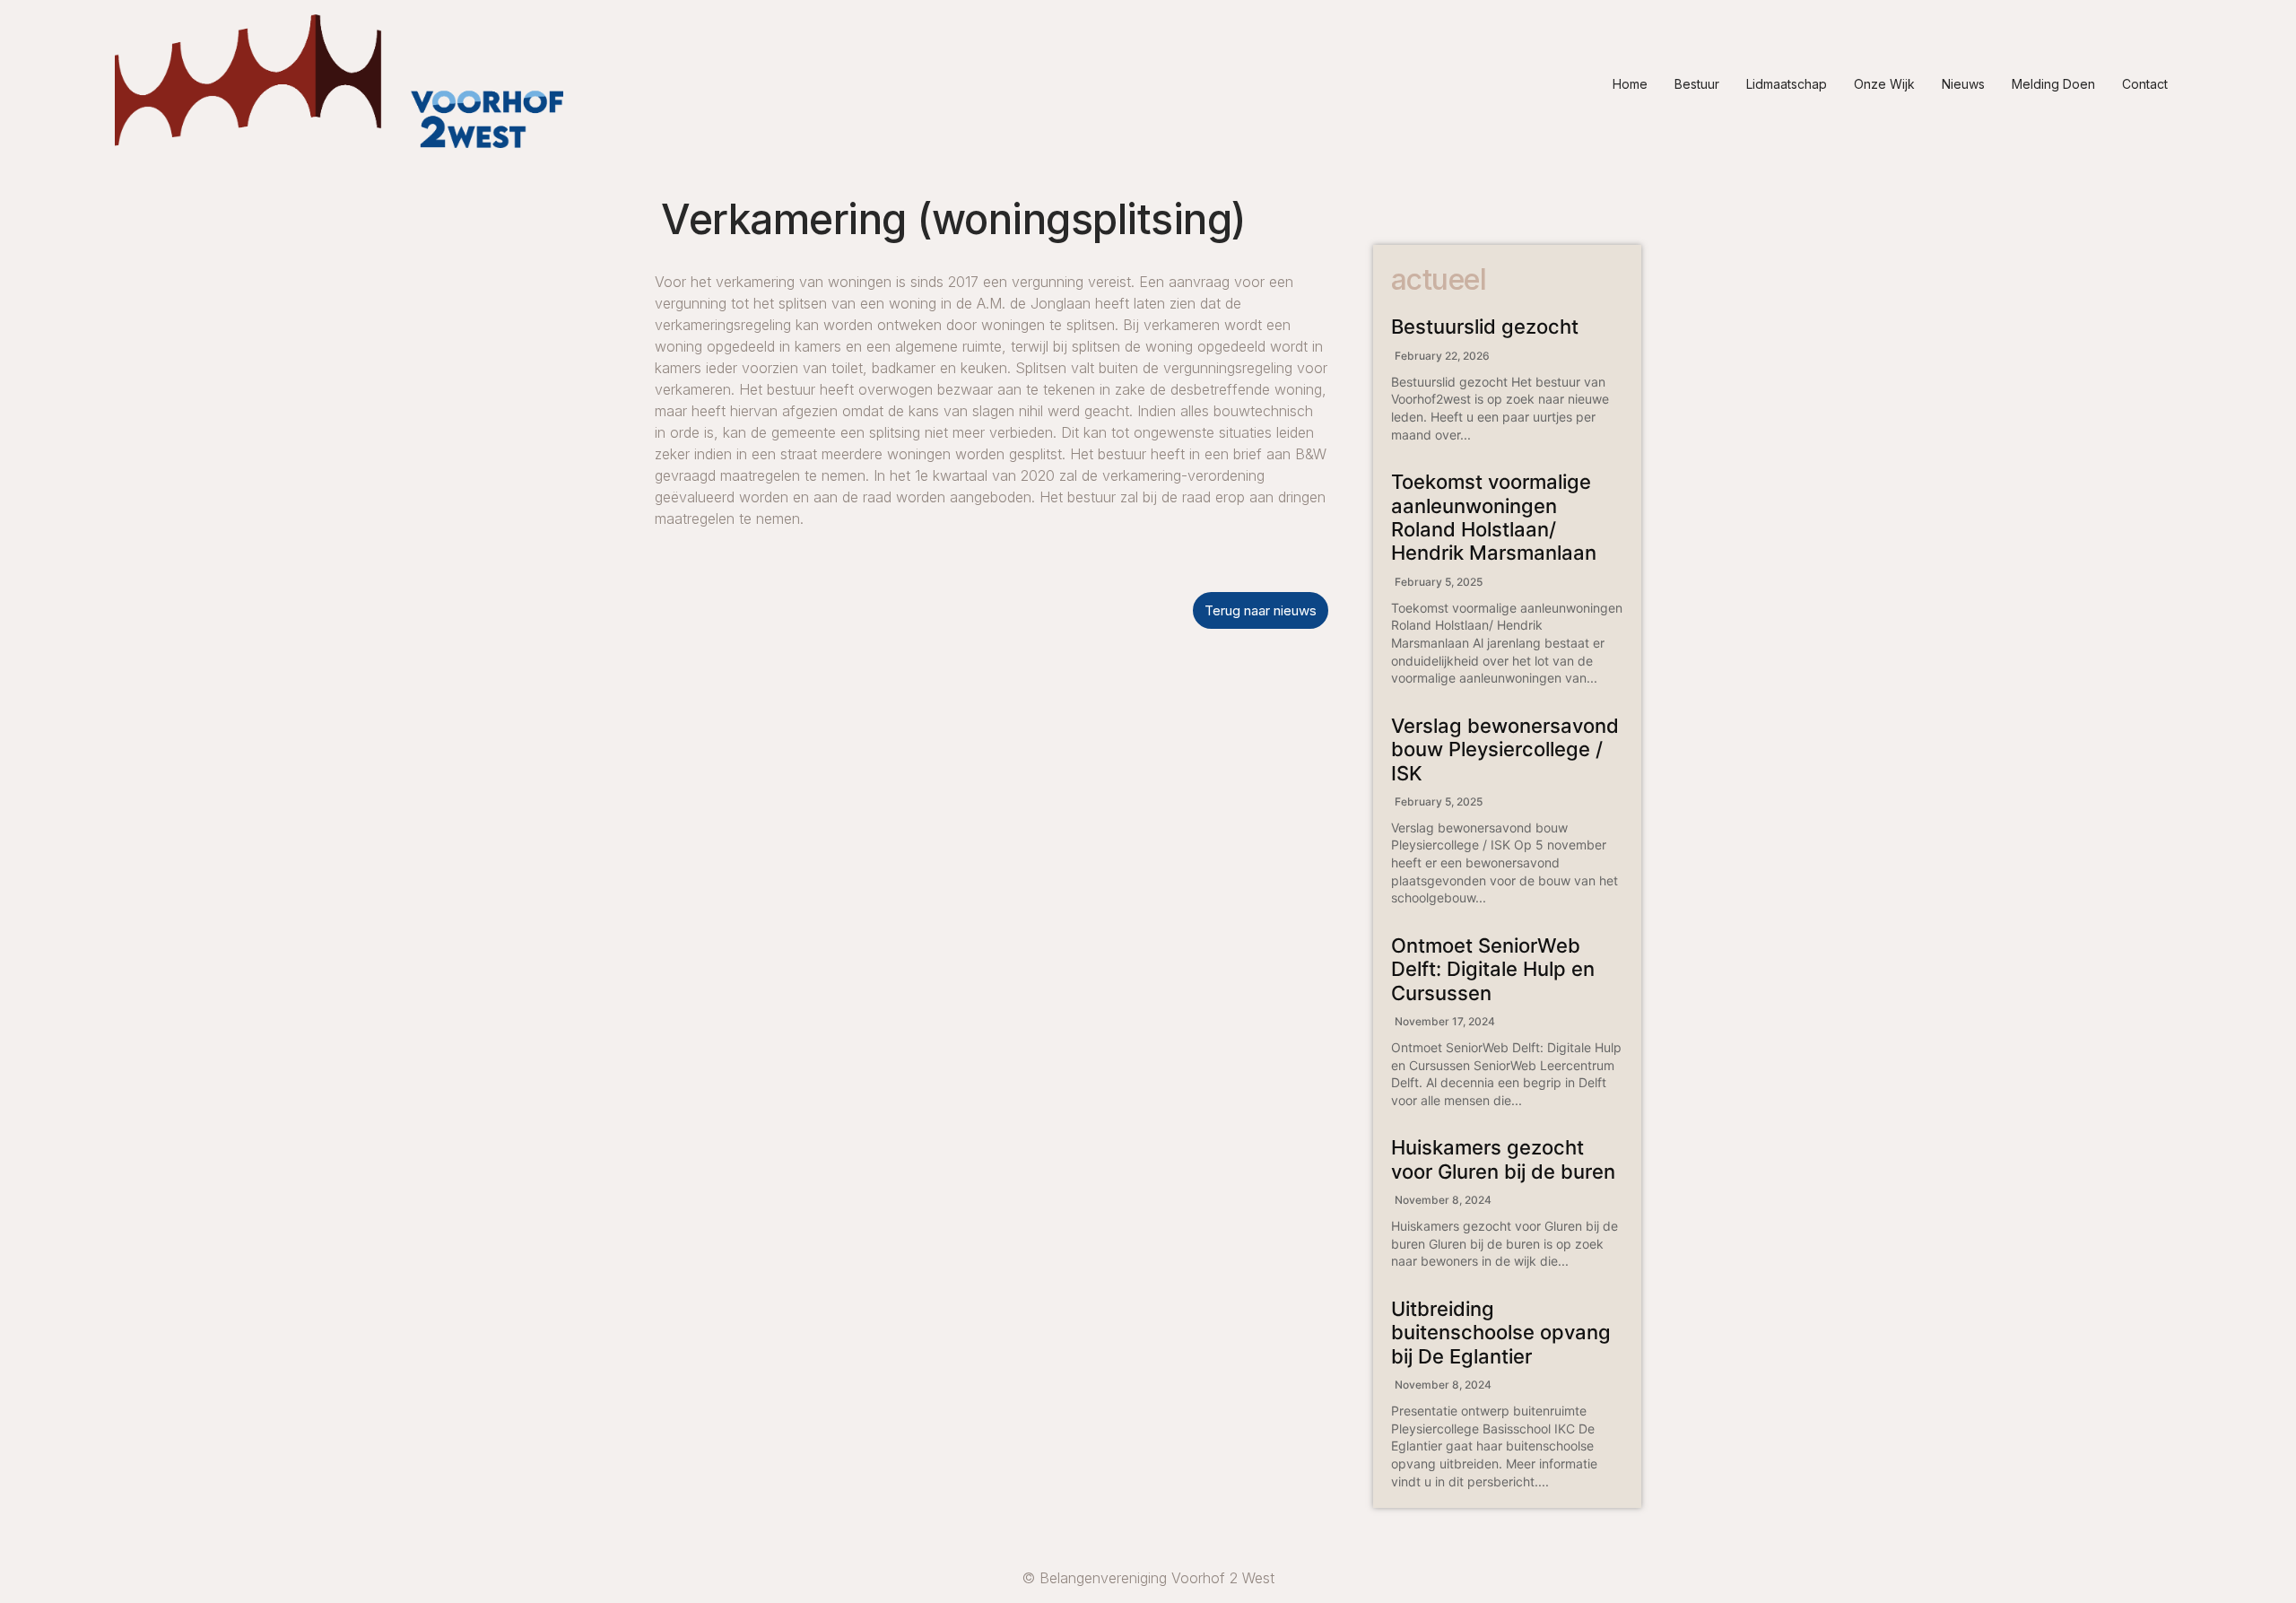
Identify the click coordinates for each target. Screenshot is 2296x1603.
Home (1630, 84)
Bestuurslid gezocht (1485, 327)
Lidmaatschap (1787, 84)
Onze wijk (1884, 84)
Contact (2145, 84)
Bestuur (1697, 84)
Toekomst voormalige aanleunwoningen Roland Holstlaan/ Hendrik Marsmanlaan (1494, 517)
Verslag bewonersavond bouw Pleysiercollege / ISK (1505, 749)
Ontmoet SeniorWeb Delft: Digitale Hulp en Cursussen (1493, 969)
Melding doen (2053, 84)
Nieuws (1963, 84)
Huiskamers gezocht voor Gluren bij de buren (1503, 1159)
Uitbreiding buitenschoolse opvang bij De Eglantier (1501, 1333)
